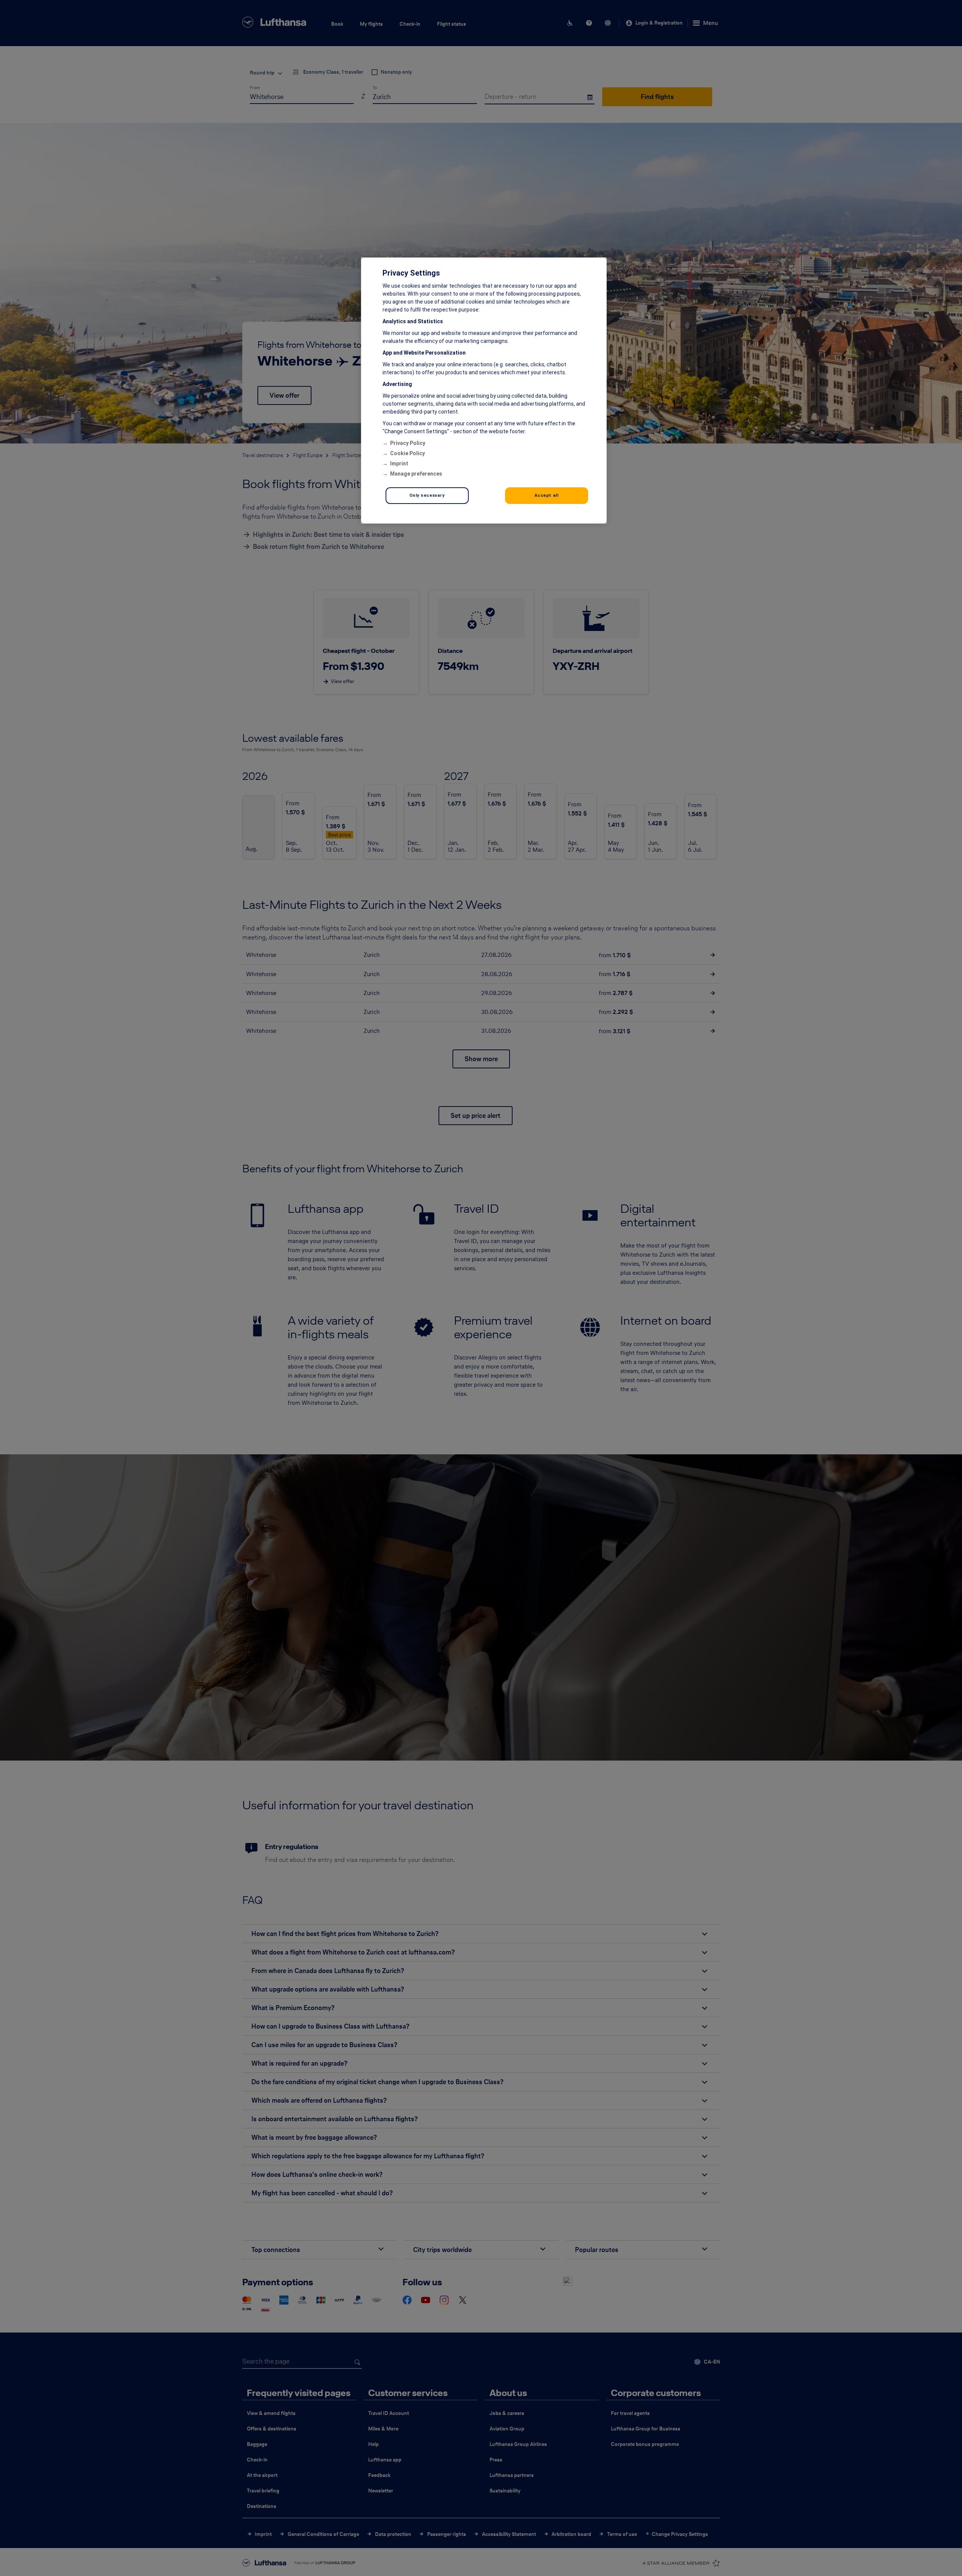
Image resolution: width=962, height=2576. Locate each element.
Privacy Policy (408, 443)
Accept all (547, 495)
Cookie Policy (407, 453)
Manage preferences (416, 474)
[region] (484, 391)
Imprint (399, 463)
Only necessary (427, 495)
